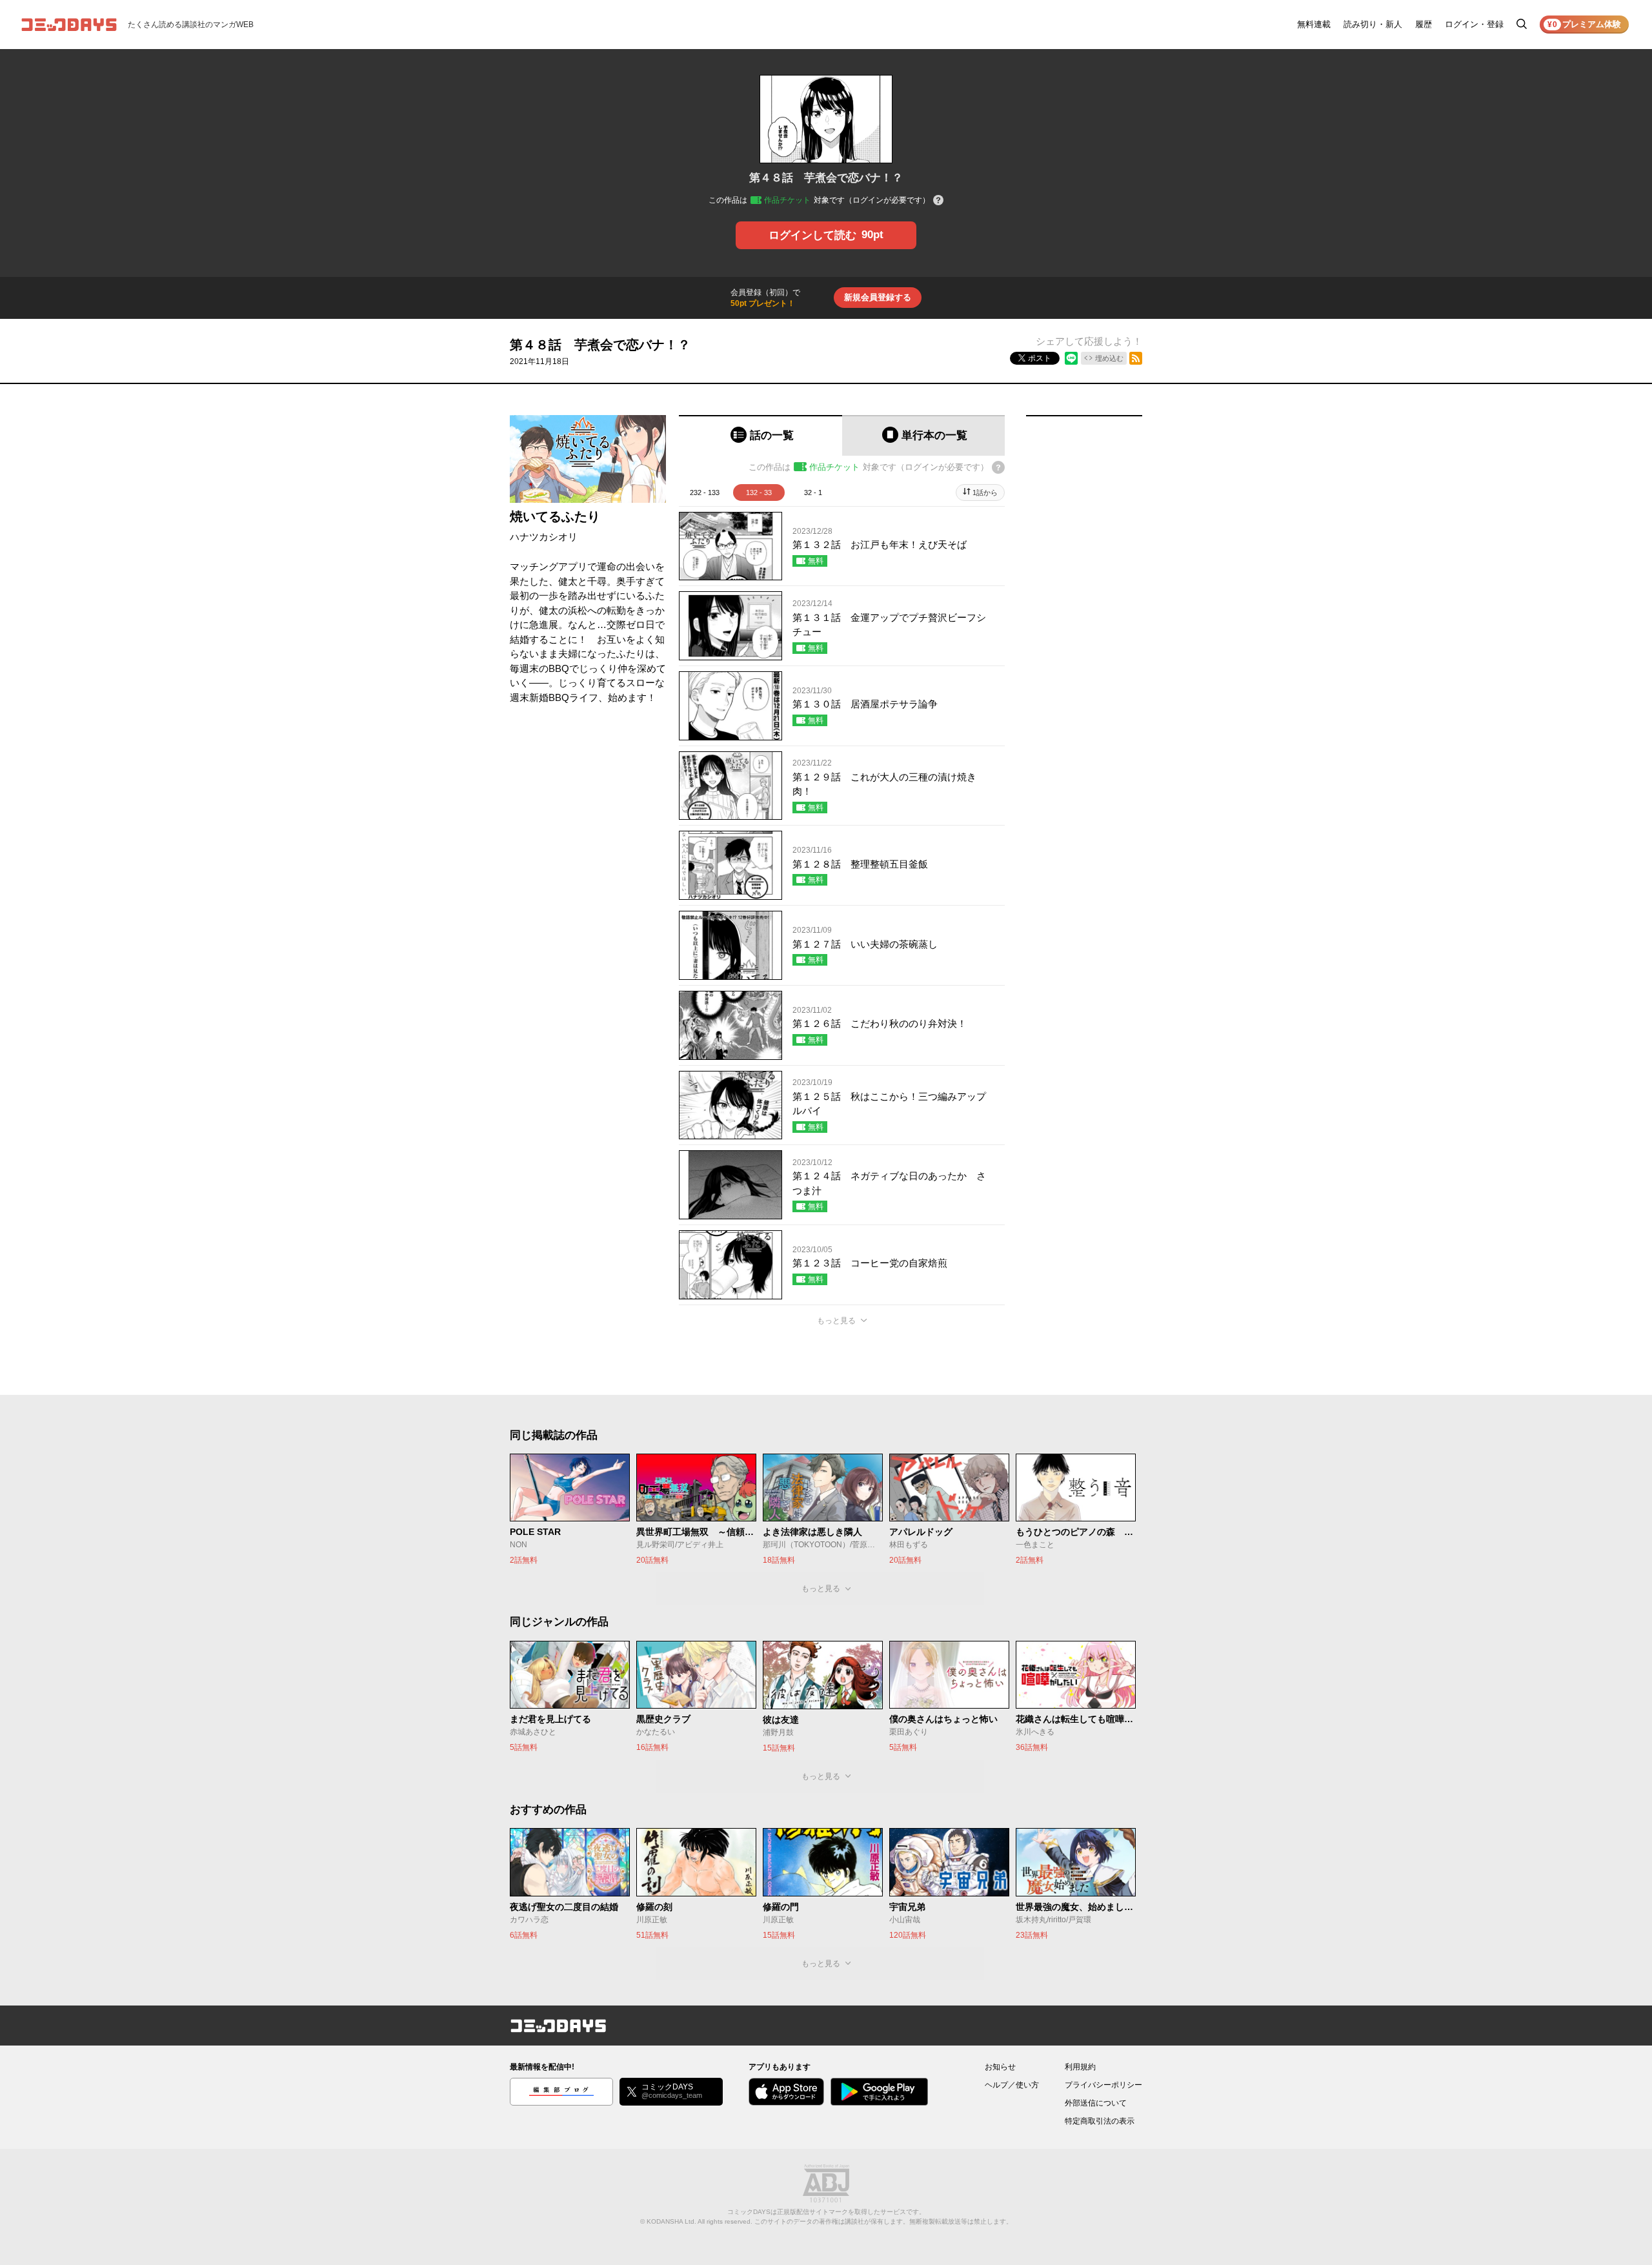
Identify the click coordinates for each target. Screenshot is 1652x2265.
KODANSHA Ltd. (671, 2221)
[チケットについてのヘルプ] (938, 201)
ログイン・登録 (1474, 24)
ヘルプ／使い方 (1012, 2085)
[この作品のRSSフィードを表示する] (1136, 358)
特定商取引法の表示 (1100, 2121)
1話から (985, 493)
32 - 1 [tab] (813, 493)
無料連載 (1314, 24)
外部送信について (1096, 2103)
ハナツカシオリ (544, 537)
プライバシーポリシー (1103, 2085)
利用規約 (1080, 2067)
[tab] (761, 435)
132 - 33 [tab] (759, 493)
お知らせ (1000, 2067)
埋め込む (1109, 358)
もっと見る (836, 1321)
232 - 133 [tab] (705, 493)
